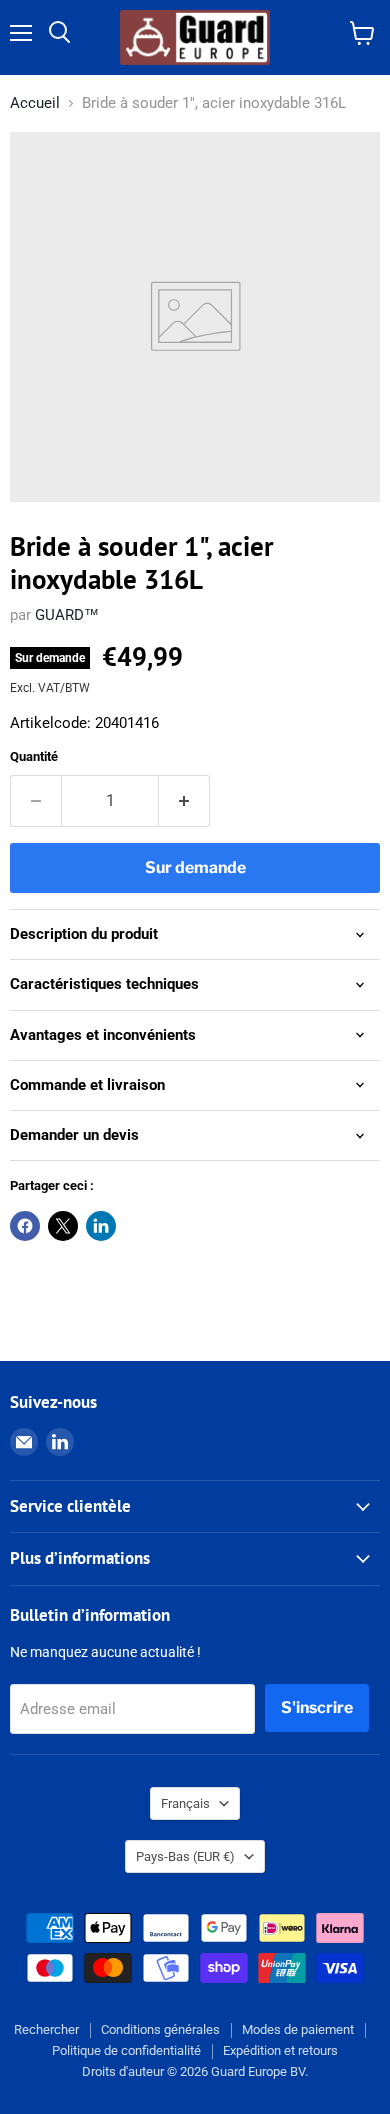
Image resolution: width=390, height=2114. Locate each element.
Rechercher (46, 2029)
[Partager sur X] (63, 1226)
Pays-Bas (185, 1856)
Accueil (35, 103)
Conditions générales (160, 2029)
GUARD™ (67, 615)
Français (185, 1803)
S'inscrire (317, 1707)
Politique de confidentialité (126, 2050)
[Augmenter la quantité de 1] (184, 801)
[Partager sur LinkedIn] (101, 1226)
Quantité (34, 756)
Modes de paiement (298, 2029)
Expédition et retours (280, 2050)
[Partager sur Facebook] (25, 1226)
